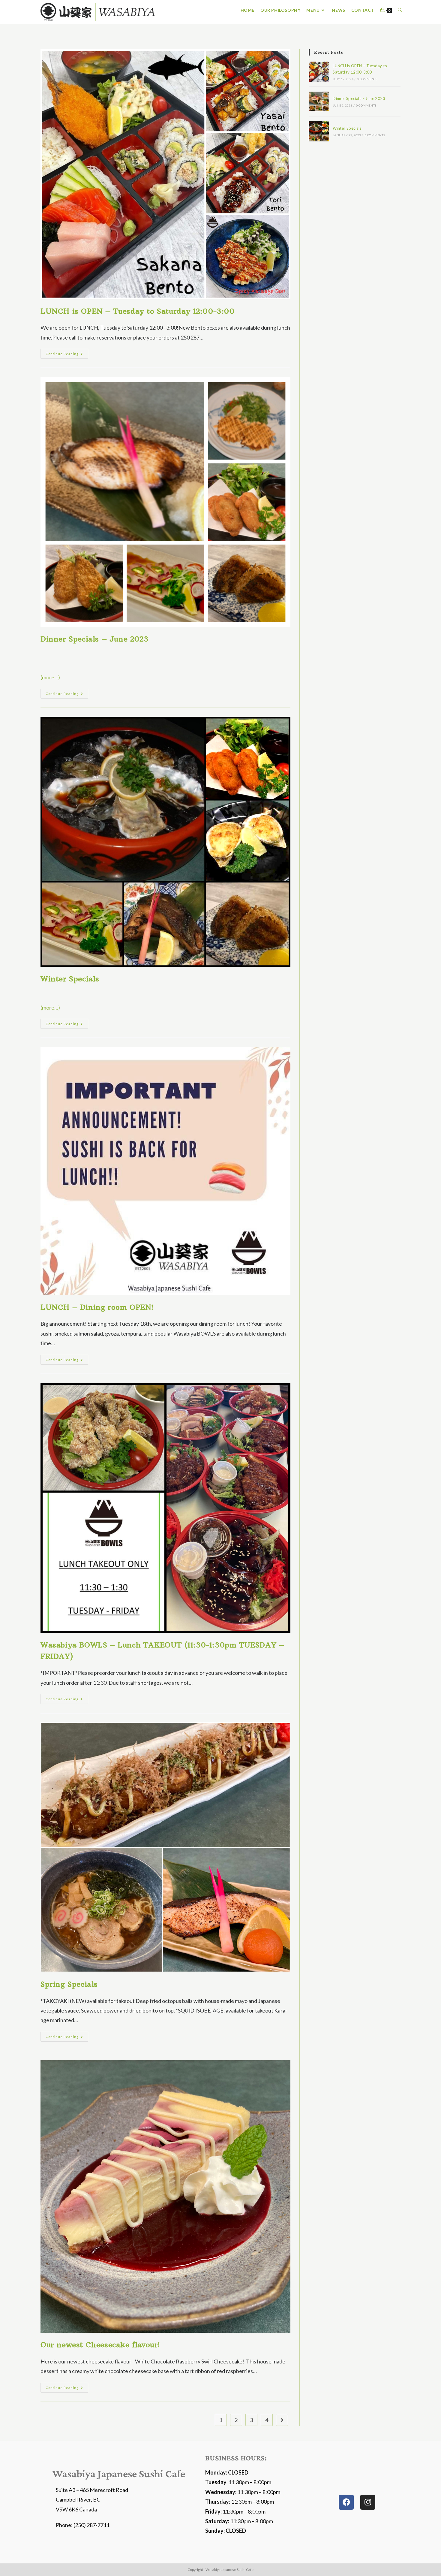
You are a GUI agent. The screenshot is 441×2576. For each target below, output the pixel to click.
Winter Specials (70, 979)
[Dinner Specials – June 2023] (319, 101)
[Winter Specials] (319, 131)
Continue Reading (67, 352)
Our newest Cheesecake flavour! (100, 2345)
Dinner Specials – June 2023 (94, 639)
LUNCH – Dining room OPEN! (97, 1307)
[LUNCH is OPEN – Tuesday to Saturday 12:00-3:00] (319, 72)
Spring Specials (69, 1984)
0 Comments (367, 79)
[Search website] (400, 10)
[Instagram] (368, 2502)
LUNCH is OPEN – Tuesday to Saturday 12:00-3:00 (138, 311)
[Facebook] (346, 2502)
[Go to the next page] (282, 2420)
